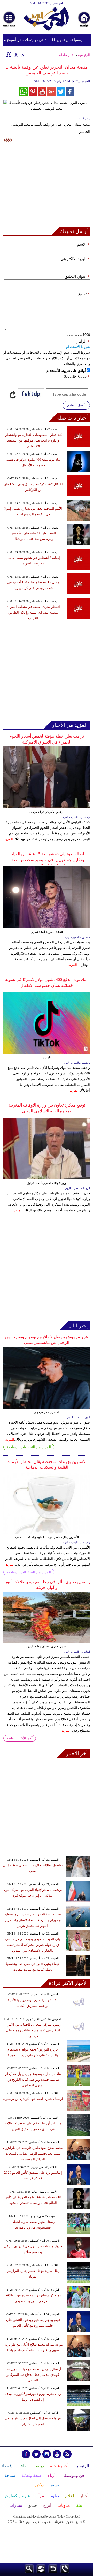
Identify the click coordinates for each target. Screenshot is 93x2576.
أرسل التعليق (76, 405)
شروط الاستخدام (78, 347)
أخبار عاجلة (67, 55)
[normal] (16, 54)
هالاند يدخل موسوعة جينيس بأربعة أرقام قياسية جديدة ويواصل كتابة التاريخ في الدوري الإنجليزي (33, 2080)
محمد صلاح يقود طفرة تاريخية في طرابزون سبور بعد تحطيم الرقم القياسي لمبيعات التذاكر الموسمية (33, 2153)
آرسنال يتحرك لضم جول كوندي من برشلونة (33, 2099)
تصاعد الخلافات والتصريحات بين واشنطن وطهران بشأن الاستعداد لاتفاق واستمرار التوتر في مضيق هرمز (33, 1920)
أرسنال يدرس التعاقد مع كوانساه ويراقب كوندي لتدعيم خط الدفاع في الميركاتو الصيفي (33, 2375)
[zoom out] (23, 54)
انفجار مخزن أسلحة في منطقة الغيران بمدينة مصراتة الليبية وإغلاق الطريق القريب (33, 612)
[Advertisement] (47, 186)
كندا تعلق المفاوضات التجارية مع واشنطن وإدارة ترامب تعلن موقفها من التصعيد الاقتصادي (33, 440)
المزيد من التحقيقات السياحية (29, 1447)
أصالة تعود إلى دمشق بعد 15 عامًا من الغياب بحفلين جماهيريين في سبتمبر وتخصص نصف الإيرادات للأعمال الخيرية (47, 860)
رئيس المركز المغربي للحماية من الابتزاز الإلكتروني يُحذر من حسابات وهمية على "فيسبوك (33, 2030)
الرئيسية (84, 55)
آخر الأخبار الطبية (20, 1738)
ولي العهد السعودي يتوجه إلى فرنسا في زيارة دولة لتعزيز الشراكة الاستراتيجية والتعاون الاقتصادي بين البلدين (33, 1945)
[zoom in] (9, 54)
